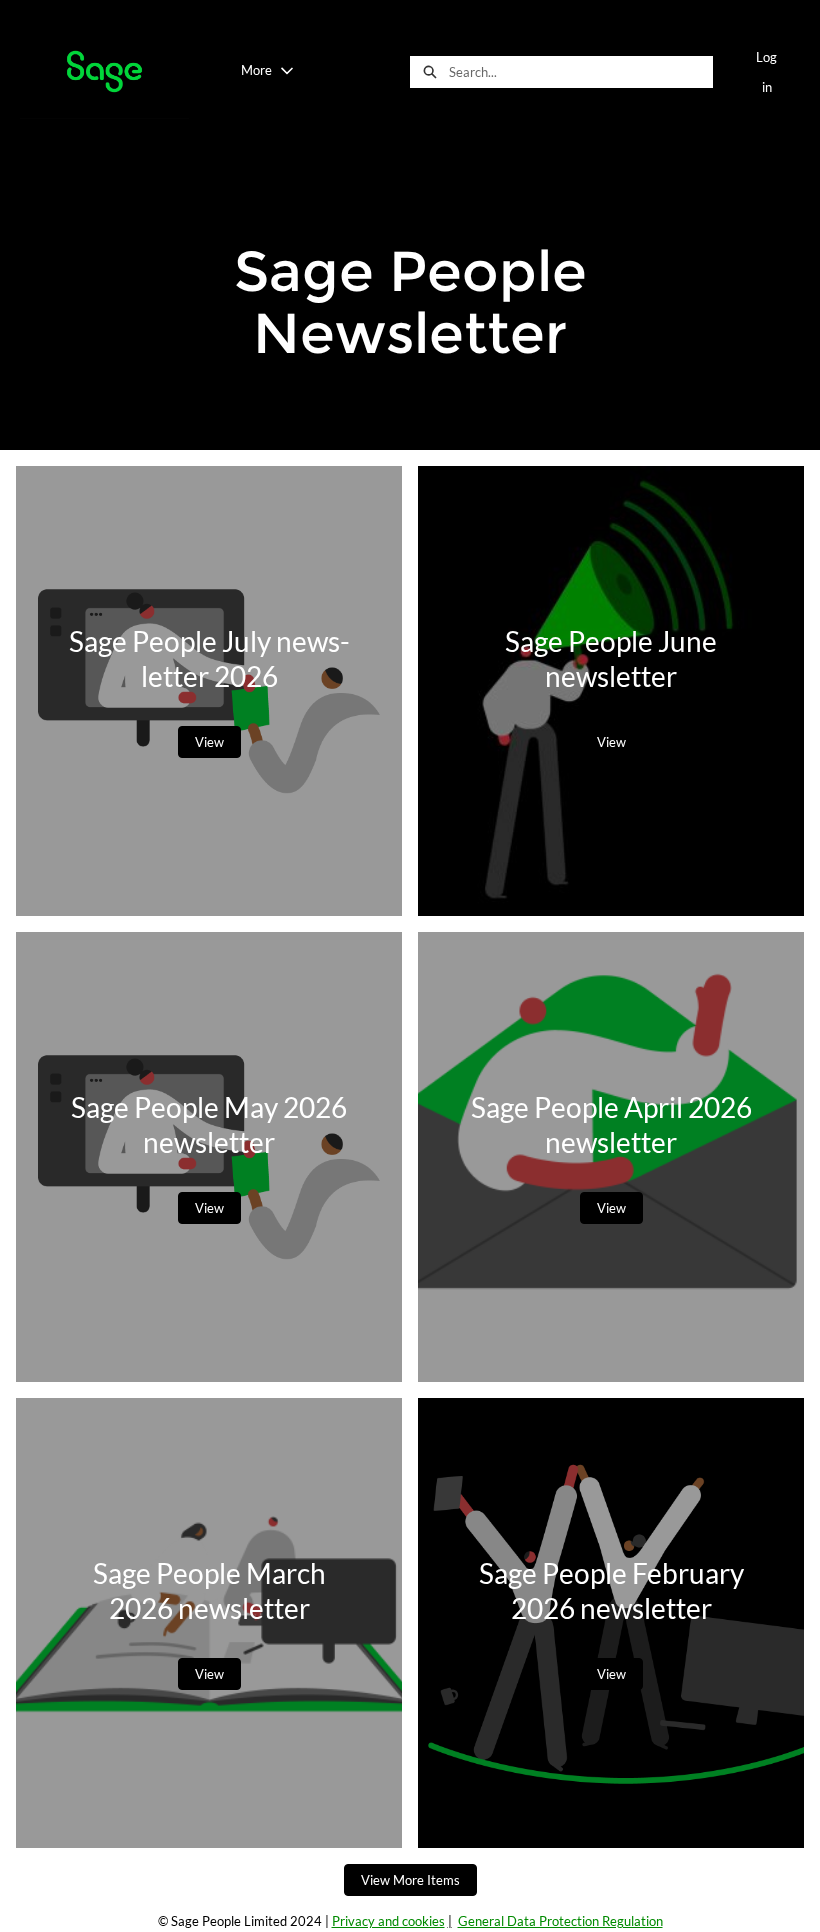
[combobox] (580, 72)
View (209, 742)
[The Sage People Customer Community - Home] (104, 71)
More (256, 70)
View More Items (410, 1880)
